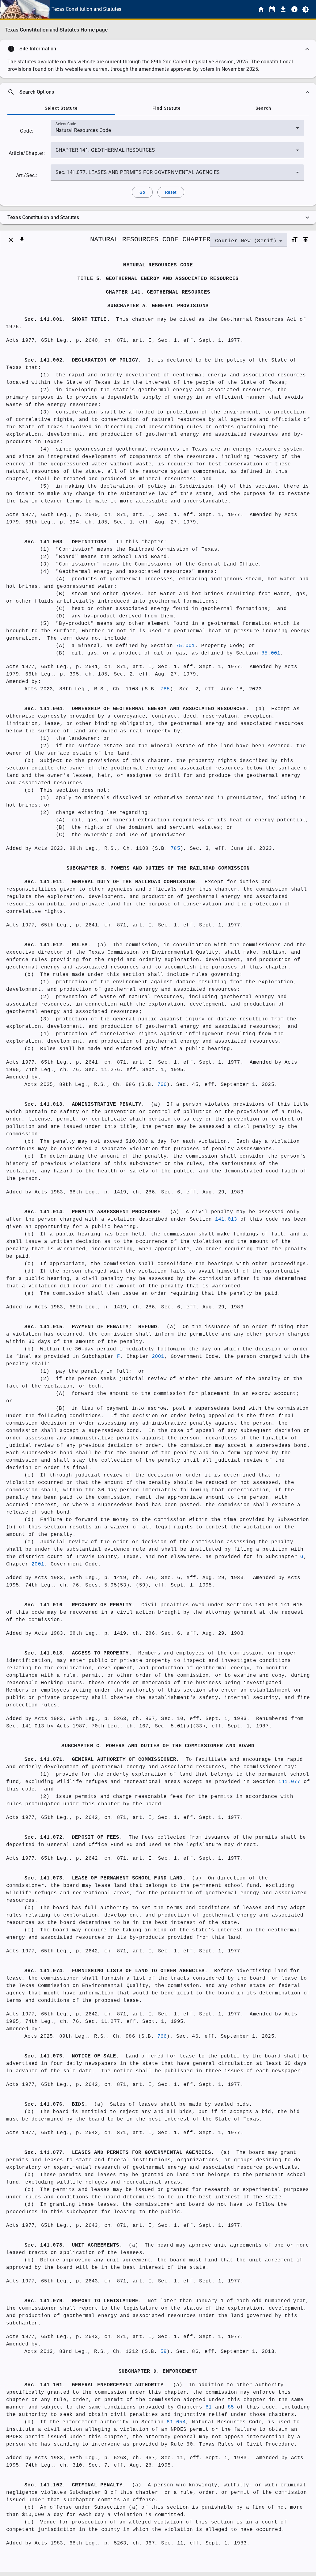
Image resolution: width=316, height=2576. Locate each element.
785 (165, 689)
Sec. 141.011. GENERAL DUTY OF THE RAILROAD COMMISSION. (111, 882)
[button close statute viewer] (11, 240)
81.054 (176, 2422)
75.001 (185, 646)
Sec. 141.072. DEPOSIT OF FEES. (73, 1837)
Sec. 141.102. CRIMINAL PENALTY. (75, 2485)
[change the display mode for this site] (306, 9)
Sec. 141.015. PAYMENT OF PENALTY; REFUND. (92, 1327)
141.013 (226, 1219)
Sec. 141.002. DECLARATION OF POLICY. (83, 360)
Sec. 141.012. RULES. (58, 945)
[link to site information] (294, 9)
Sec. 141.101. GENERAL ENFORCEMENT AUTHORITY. (96, 2385)
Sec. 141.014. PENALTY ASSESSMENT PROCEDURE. (94, 1212)
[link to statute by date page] (272, 9)
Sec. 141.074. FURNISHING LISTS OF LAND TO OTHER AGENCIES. (116, 1971)
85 (231, 2407)
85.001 (271, 653)
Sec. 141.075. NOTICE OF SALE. (72, 2056)
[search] (158, 92)
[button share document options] (22, 240)
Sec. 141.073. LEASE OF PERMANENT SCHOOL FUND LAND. (105, 1878)
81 (209, 2407)
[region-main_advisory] (158, 49)
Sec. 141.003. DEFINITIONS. (67, 542)
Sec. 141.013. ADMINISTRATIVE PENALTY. (85, 1104)
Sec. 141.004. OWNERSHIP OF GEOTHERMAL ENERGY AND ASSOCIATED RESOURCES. (137, 709)
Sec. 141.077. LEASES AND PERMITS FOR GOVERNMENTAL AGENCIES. (119, 2153)
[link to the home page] (261, 9)
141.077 (289, 1782)
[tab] (61, 108)
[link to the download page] (283, 9)
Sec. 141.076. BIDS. (56, 2104)
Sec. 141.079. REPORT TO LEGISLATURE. (83, 2301)
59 (164, 2352)
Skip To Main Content (189, 9)
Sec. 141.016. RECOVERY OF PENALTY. (80, 1605)
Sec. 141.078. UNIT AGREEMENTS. (73, 2245)
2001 (158, 1357)
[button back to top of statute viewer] (306, 240)
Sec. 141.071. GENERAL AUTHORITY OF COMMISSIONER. (102, 1760)
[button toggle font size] (294, 240)
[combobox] (177, 130)
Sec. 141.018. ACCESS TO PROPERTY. (78, 1653)
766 (162, 1085)
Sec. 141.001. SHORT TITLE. (67, 320)
